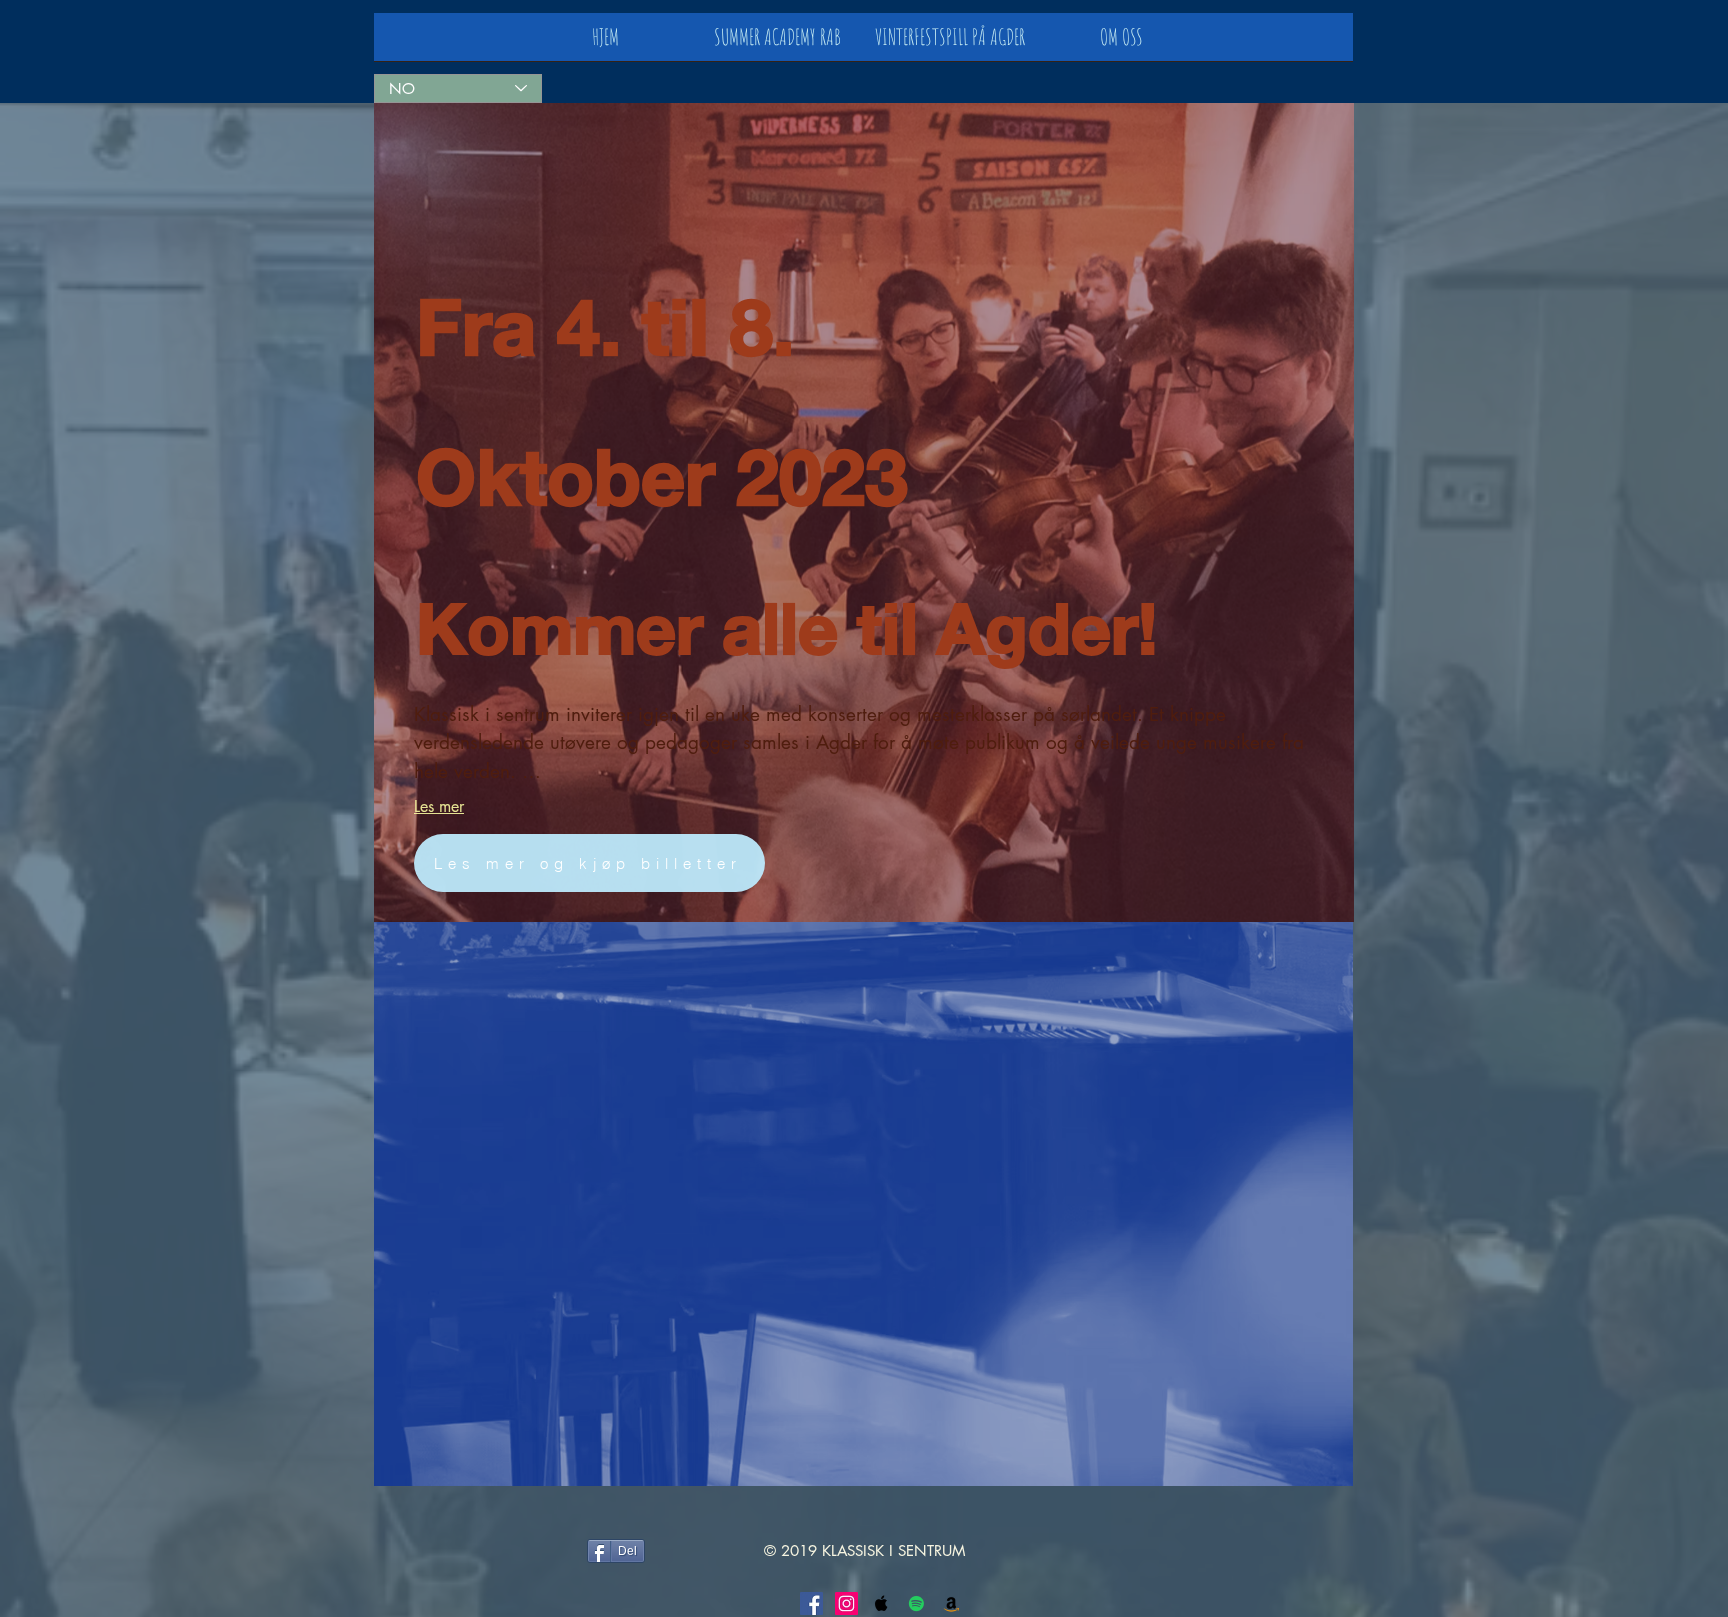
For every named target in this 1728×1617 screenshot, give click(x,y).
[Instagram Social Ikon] (846, 1603)
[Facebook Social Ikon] (811, 1603)
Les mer (439, 806)
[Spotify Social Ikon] (916, 1603)
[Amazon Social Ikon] (951, 1603)
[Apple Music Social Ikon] (881, 1603)
